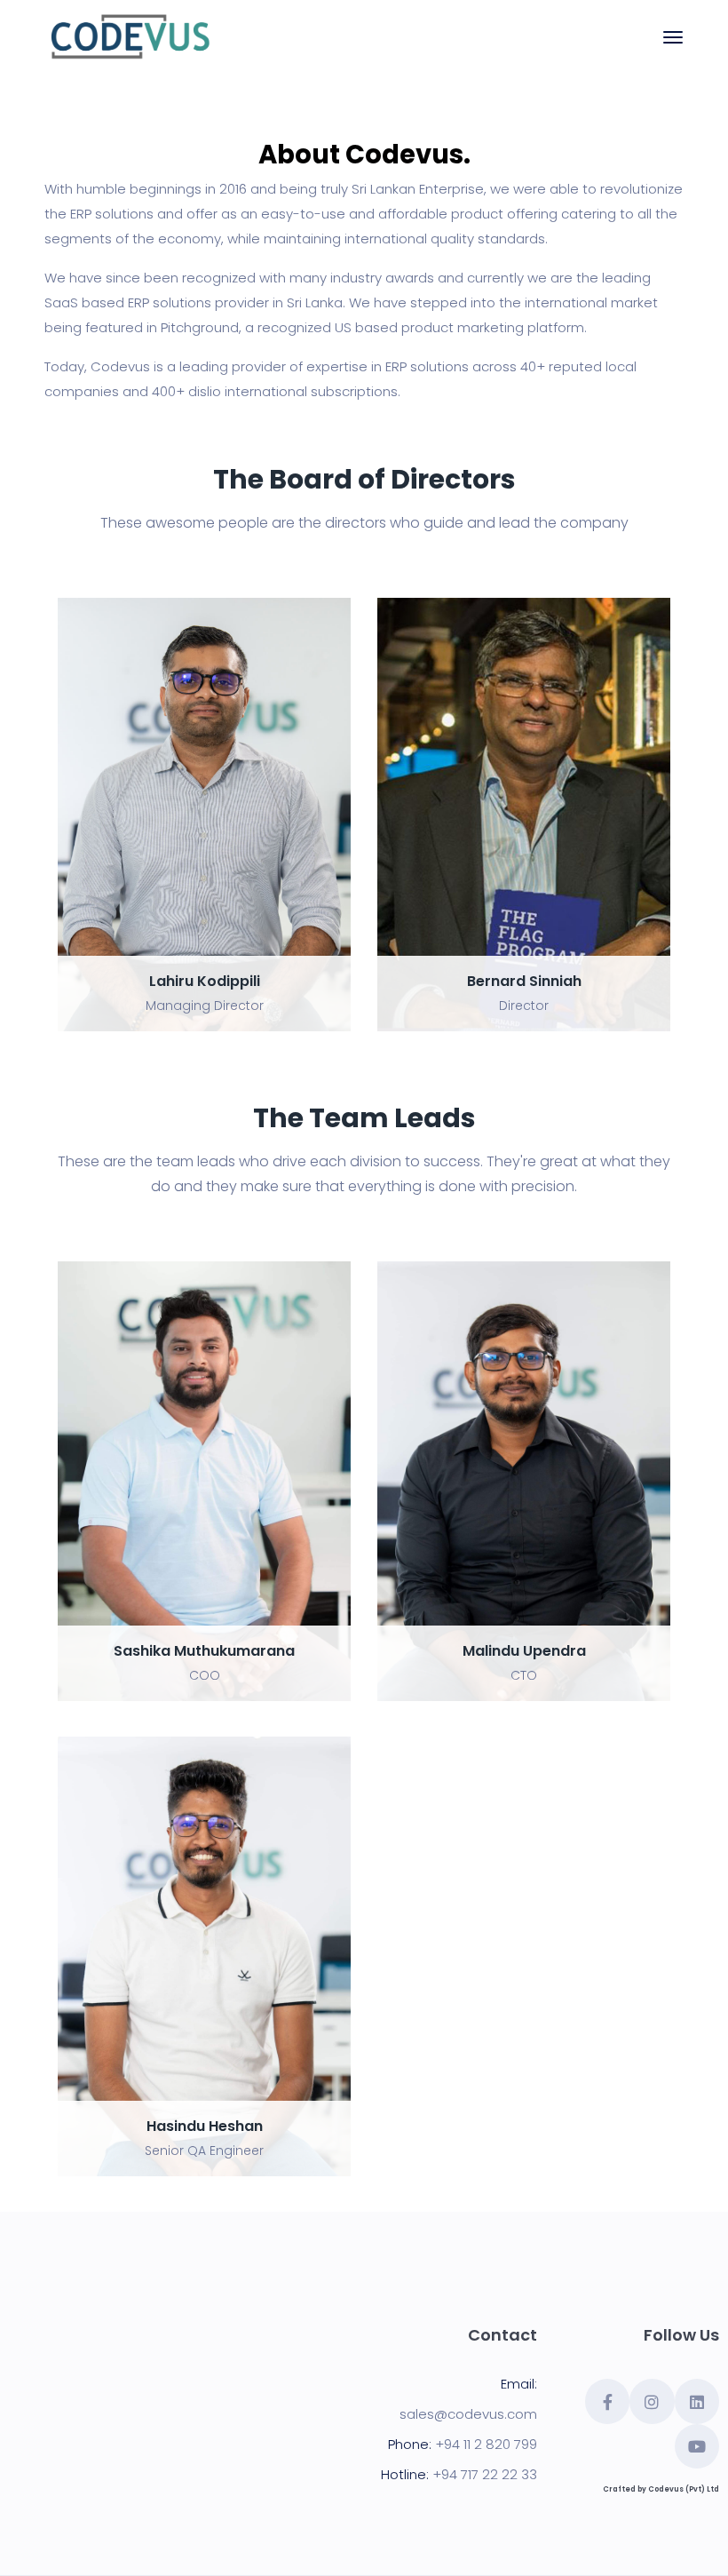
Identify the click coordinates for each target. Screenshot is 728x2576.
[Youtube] (697, 2446)
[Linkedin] (697, 2401)
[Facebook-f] (607, 2401)
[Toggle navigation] (673, 37)
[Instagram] (652, 2401)
